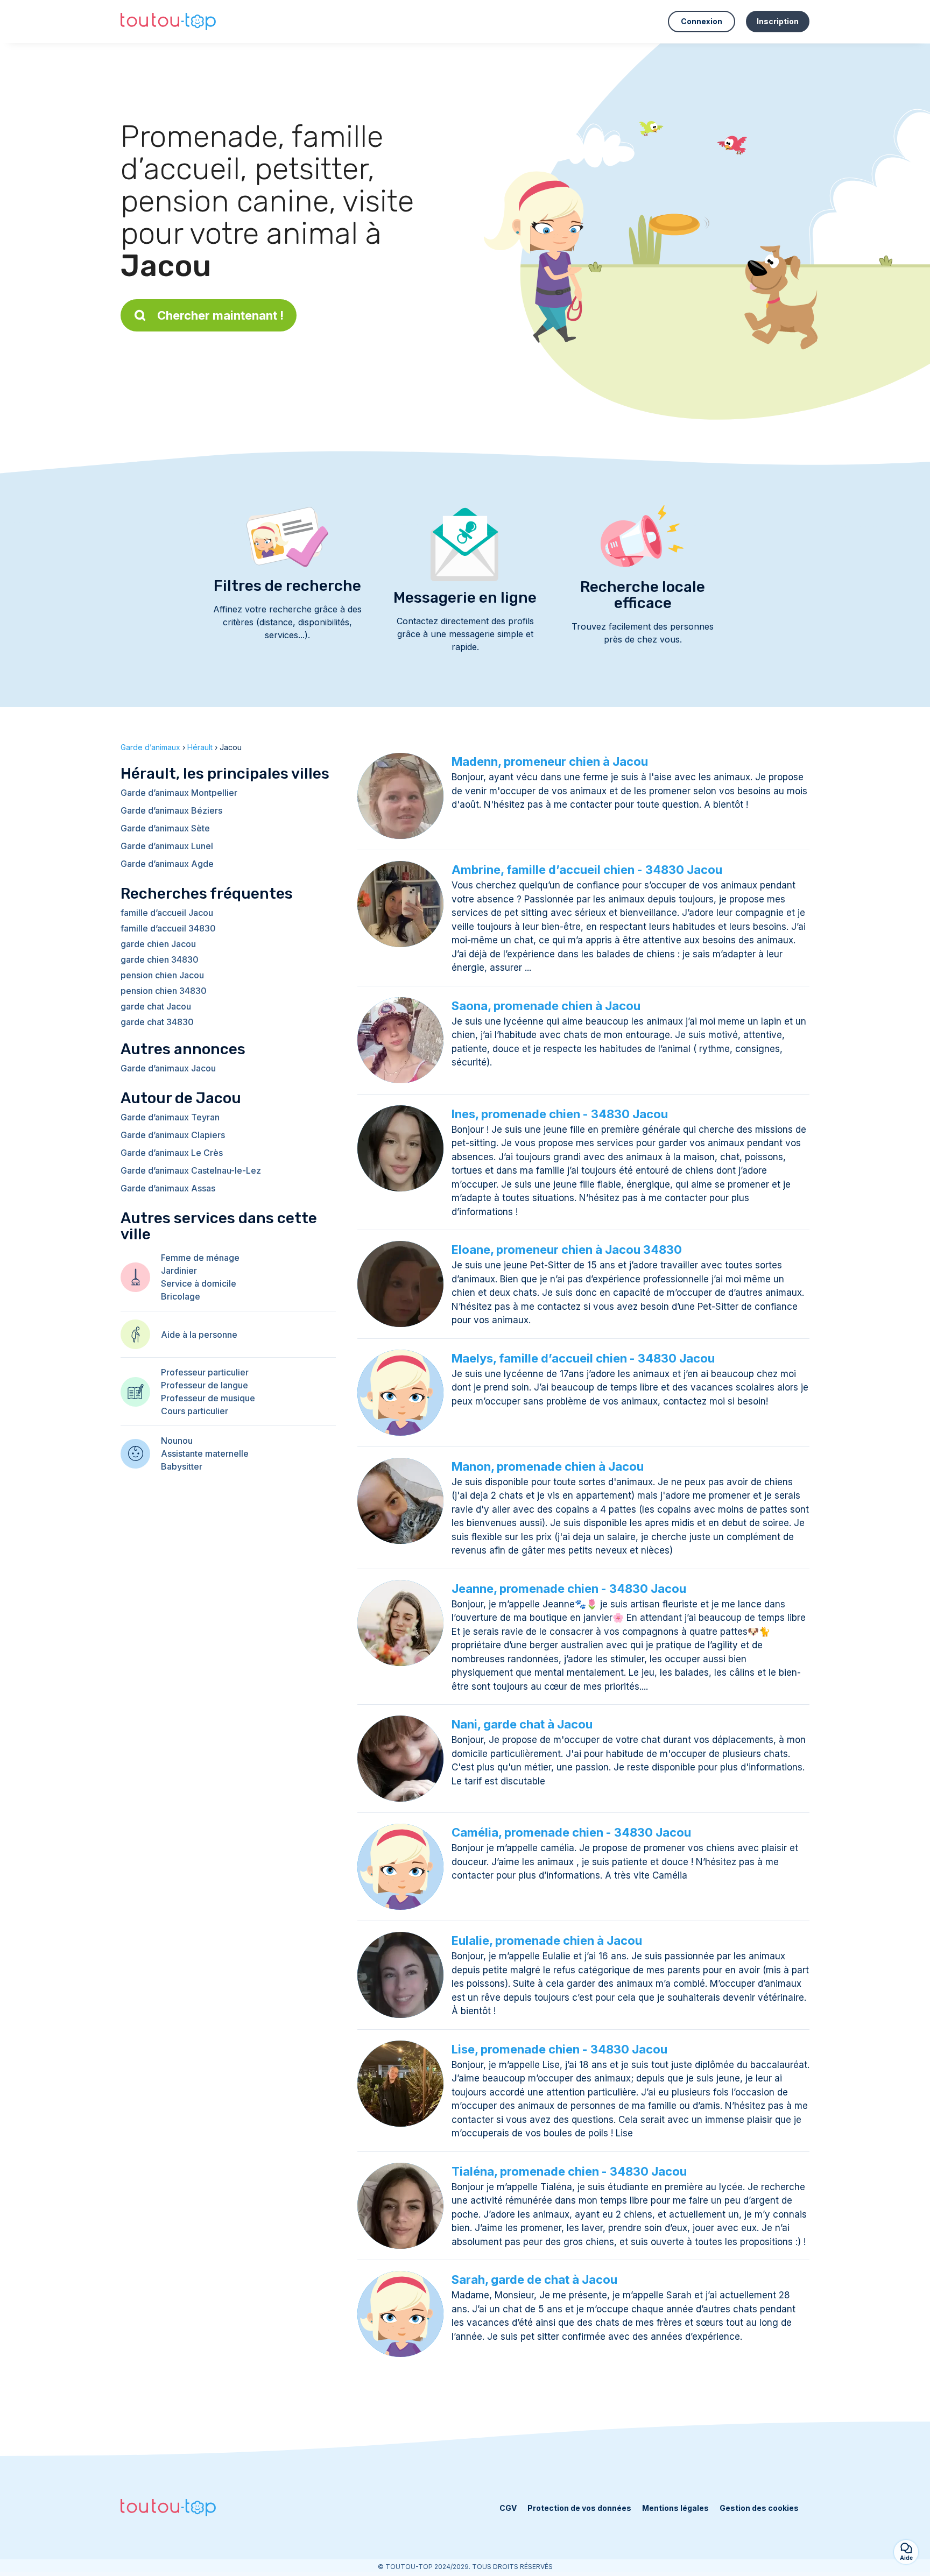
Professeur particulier (205, 1372)
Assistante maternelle (205, 1453)
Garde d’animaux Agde (167, 864)
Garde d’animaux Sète (165, 828)
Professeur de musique (208, 1398)
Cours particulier (195, 1411)
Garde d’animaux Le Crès (172, 1153)
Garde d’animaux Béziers (171, 810)
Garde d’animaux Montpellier (179, 793)
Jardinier (179, 1271)
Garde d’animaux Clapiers (173, 1135)
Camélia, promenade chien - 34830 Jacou (571, 1832)
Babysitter (182, 1466)
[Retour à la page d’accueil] (168, 22)
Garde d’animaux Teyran (170, 1117)
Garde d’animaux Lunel (167, 846)
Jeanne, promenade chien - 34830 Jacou (569, 1589)
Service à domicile (199, 1283)
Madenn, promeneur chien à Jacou (550, 761)
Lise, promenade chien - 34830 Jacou (559, 2049)
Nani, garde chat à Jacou (522, 1724)
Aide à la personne (199, 1335)
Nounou (177, 1441)
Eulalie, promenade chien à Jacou (547, 1940)
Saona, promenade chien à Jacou (546, 1006)
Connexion (702, 21)
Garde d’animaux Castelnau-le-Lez (191, 1170)
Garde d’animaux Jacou (168, 1068)
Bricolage (181, 1296)
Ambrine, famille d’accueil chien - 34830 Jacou (587, 870)
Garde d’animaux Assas (168, 1188)
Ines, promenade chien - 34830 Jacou (560, 1114)
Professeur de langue (205, 1385)
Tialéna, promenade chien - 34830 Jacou (569, 2171)
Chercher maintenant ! (220, 315)
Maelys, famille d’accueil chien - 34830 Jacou (583, 1358)
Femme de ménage (200, 1258)
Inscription (778, 21)
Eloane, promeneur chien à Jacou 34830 (567, 1250)
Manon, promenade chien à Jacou (548, 1466)
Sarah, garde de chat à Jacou (534, 2279)
